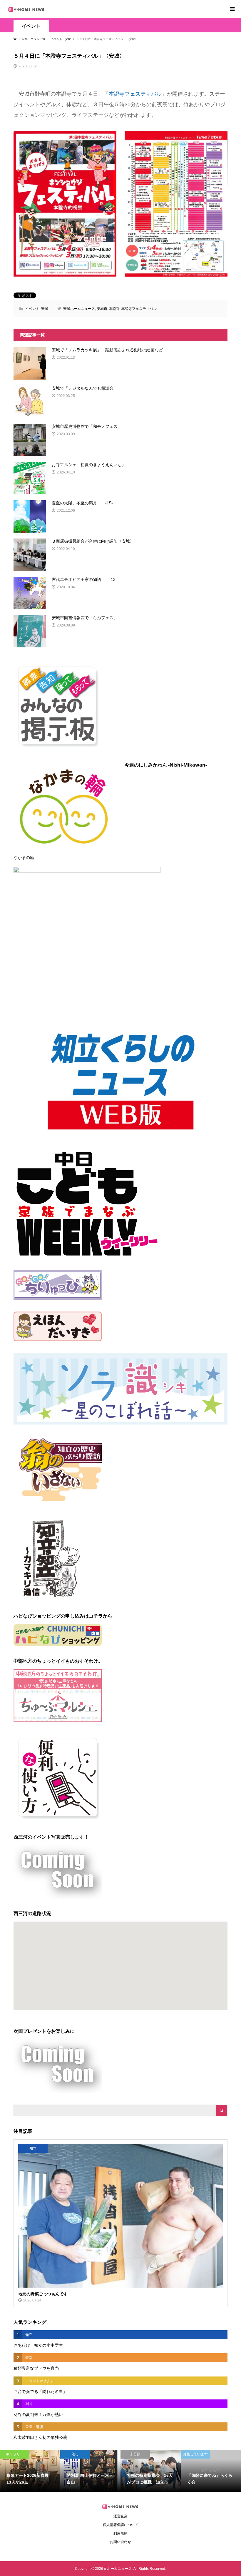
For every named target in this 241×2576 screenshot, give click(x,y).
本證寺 (114, 309)
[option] (30, 2471)
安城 (45, 309)
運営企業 (120, 2516)
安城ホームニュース (79, 309)
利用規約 (120, 2533)
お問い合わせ (120, 2542)
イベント (31, 26)
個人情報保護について (120, 2525)
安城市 (102, 309)
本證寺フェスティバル (135, 94)
